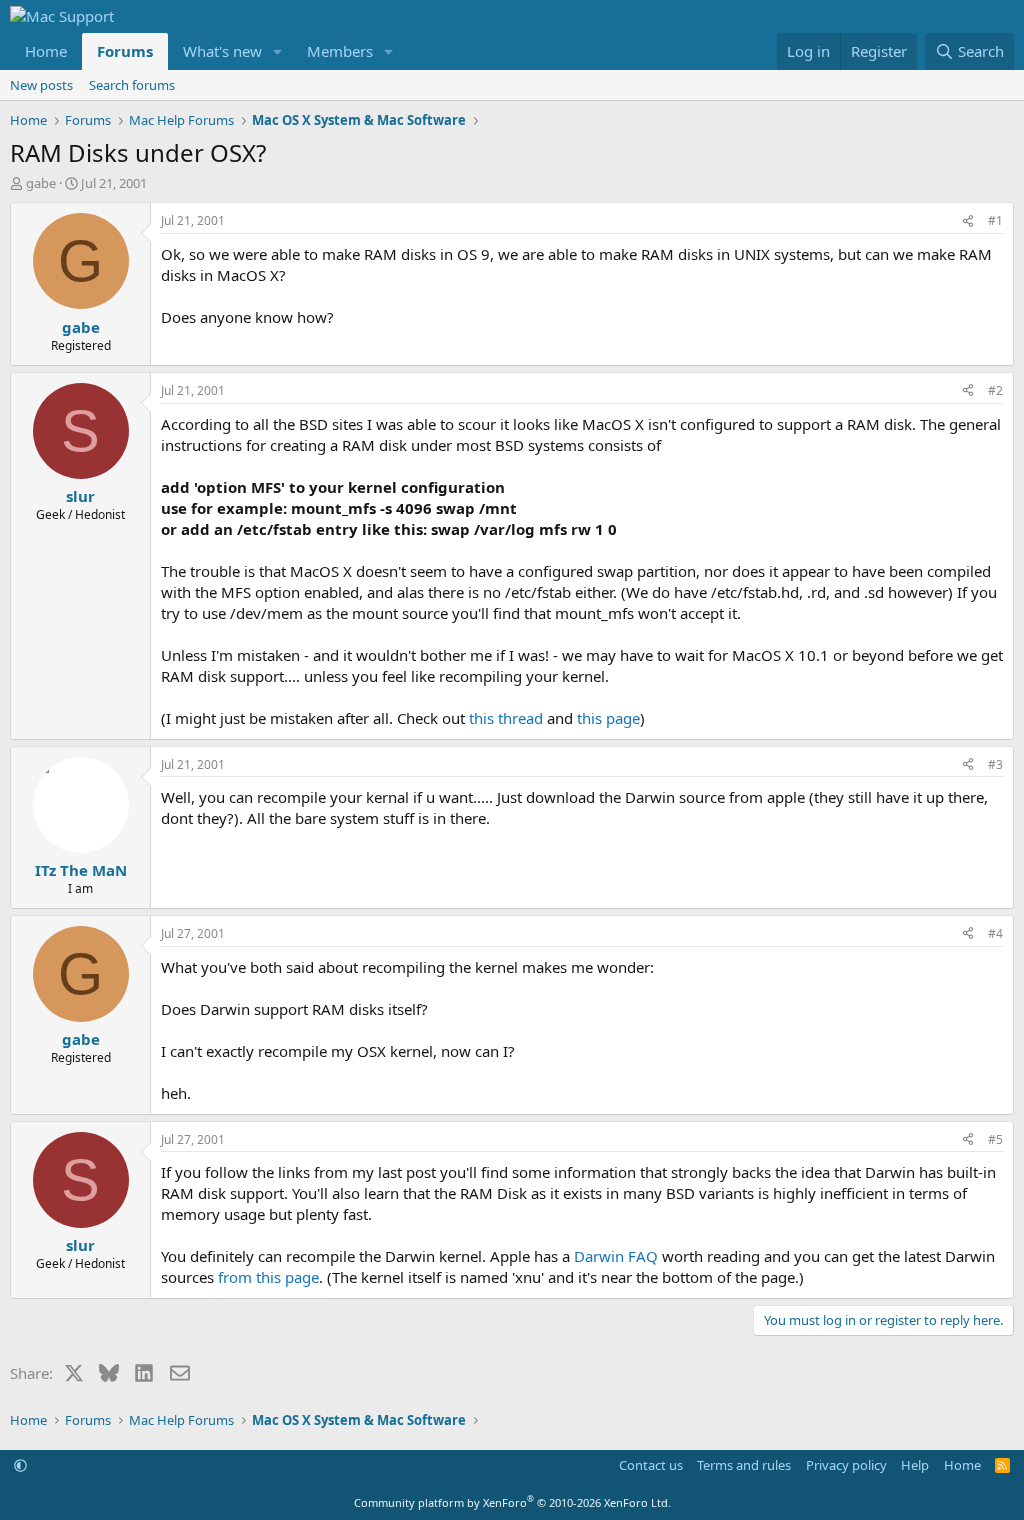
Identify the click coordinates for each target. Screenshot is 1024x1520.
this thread (506, 718)
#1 (995, 220)
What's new (222, 51)
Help (915, 1465)
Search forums (132, 85)
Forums (125, 51)
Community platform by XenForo (512, 1502)
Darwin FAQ (616, 1256)
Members (340, 51)
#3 (995, 764)
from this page (268, 1277)
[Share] (968, 221)
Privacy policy (846, 1465)
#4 (995, 933)
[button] (278, 51)
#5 (995, 1139)
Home (46, 51)
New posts (41, 85)
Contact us (651, 1465)
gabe (41, 183)
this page (608, 718)
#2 (995, 390)
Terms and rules (744, 1465)
